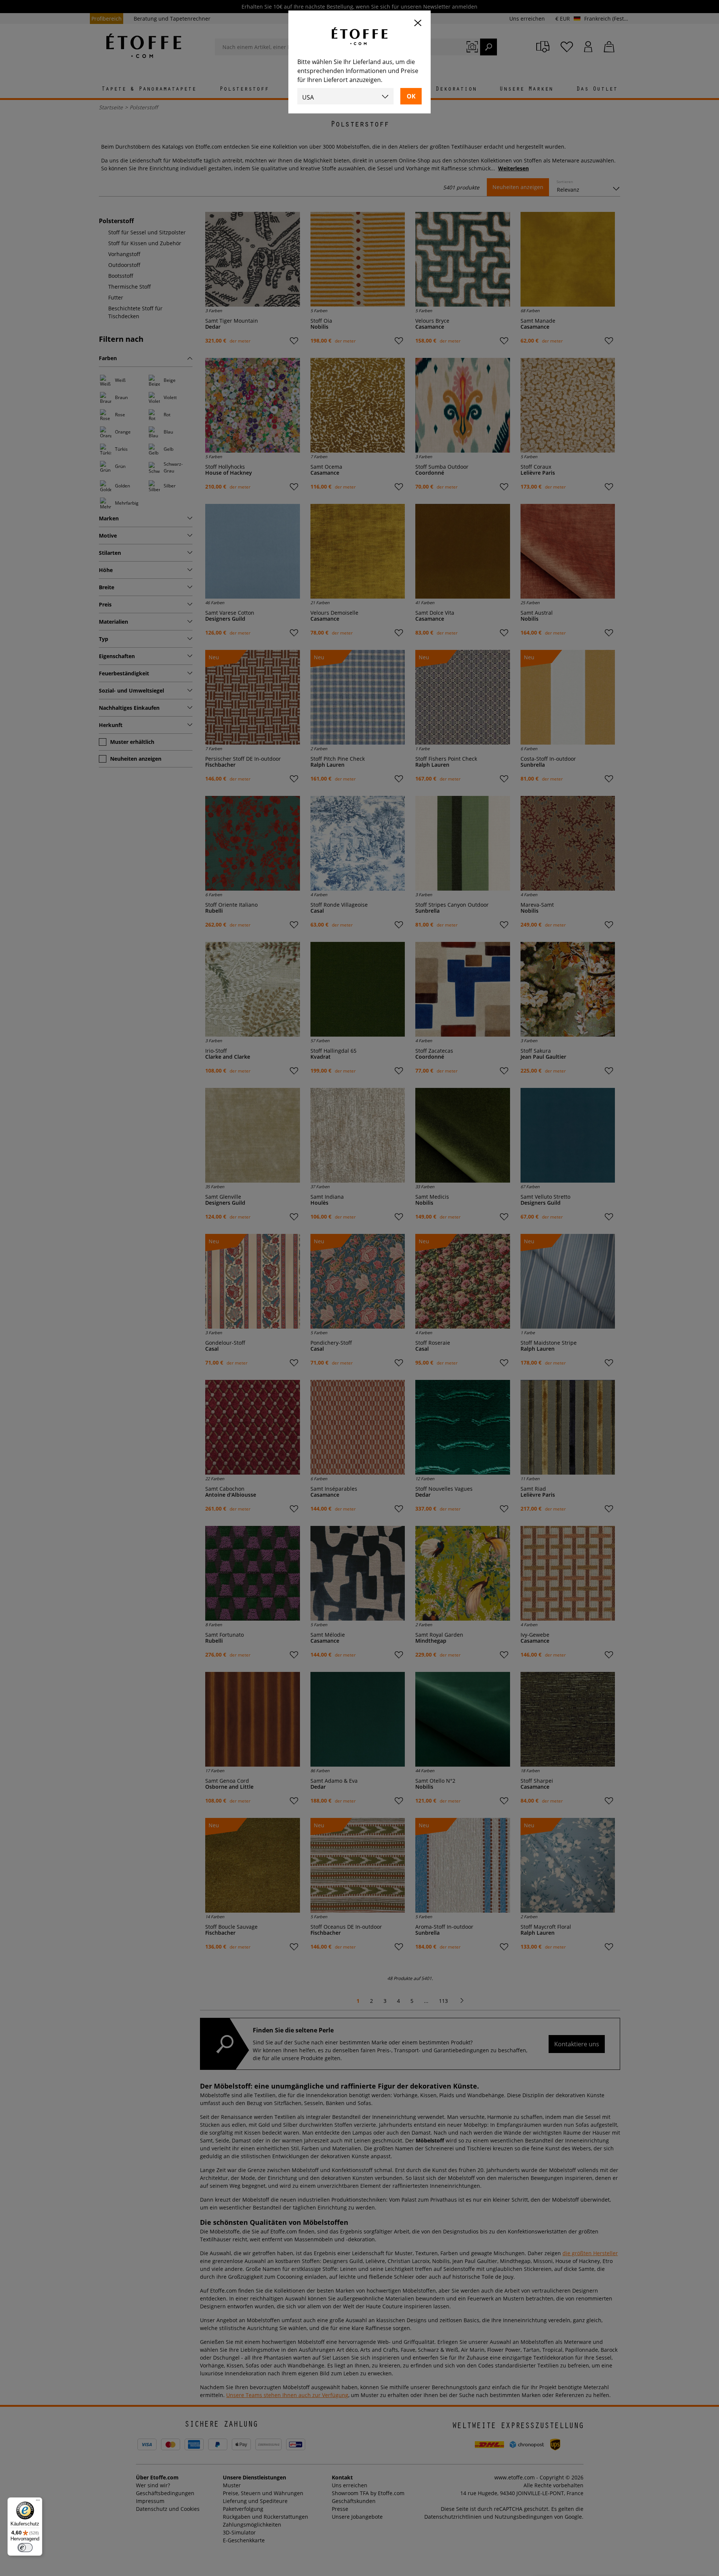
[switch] (25, 2548)
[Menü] (38, 2502)
